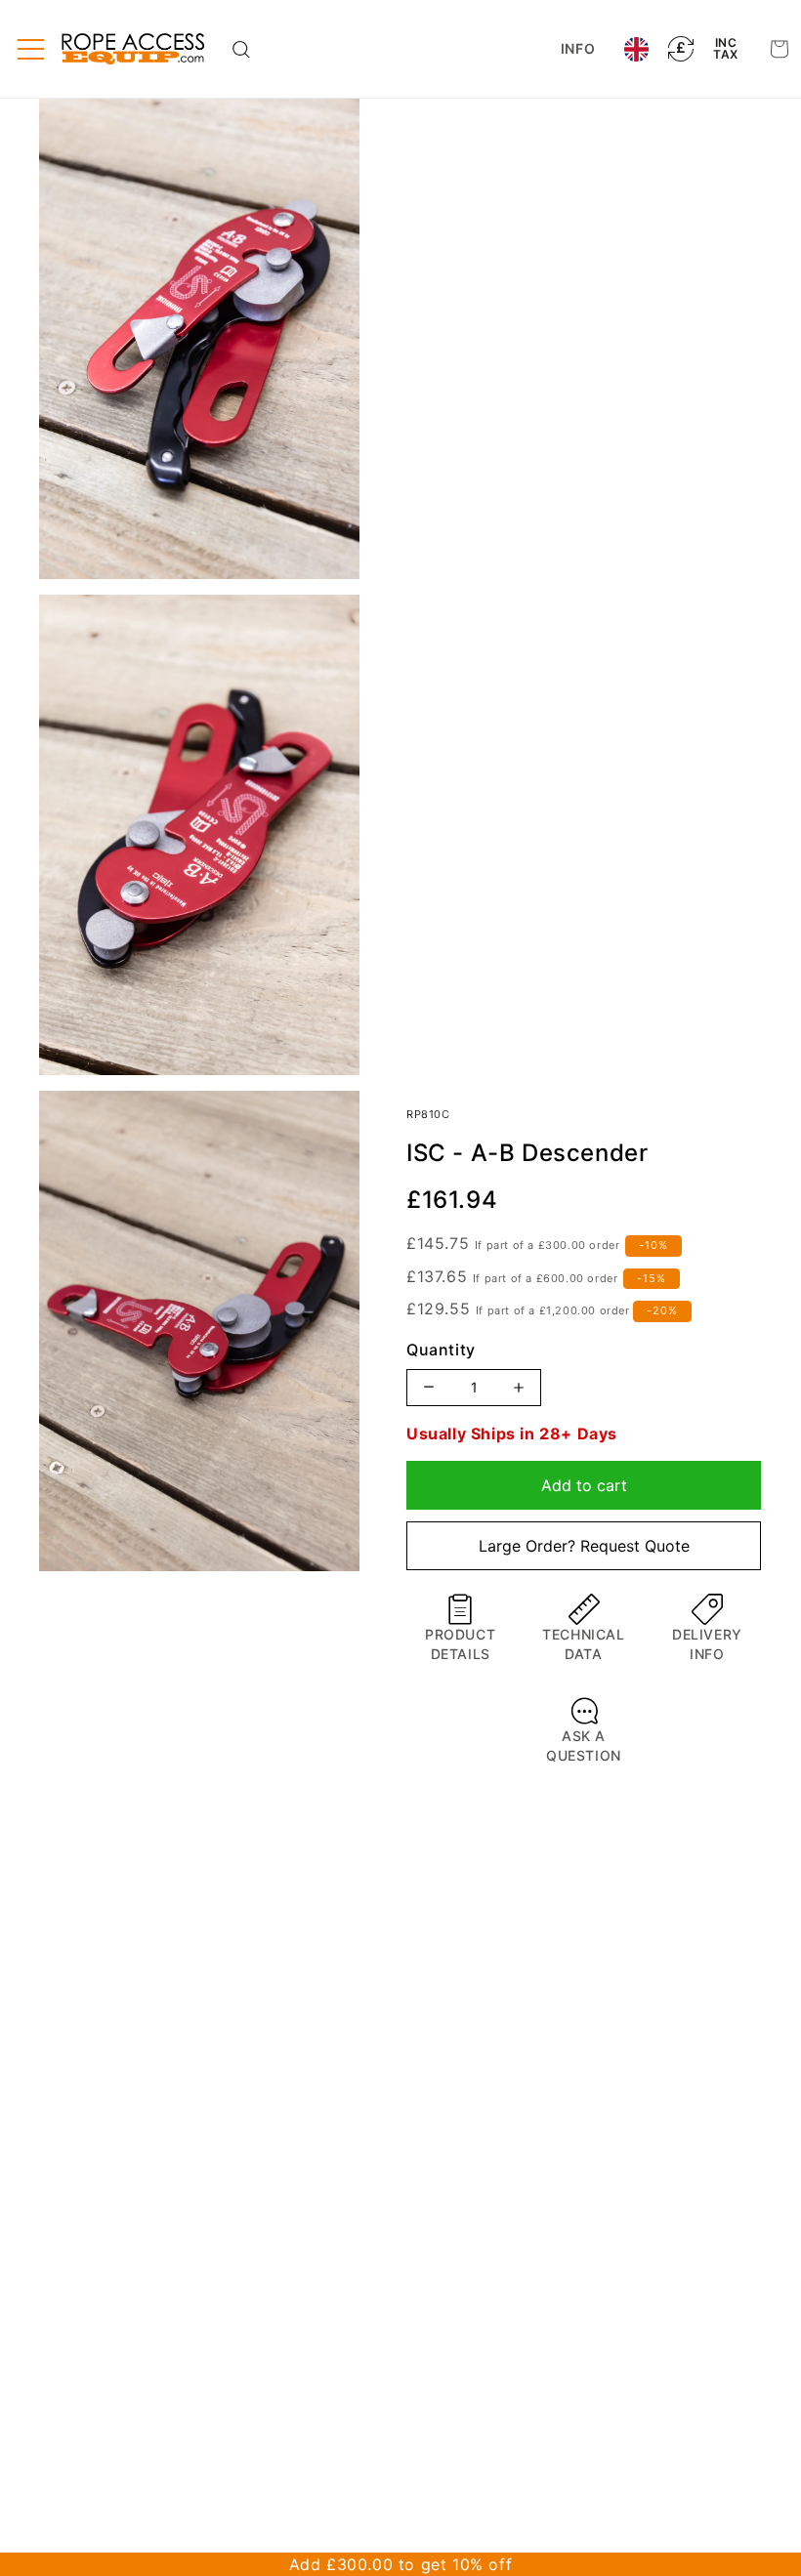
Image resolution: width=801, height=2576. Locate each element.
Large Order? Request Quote (584, 1546)
